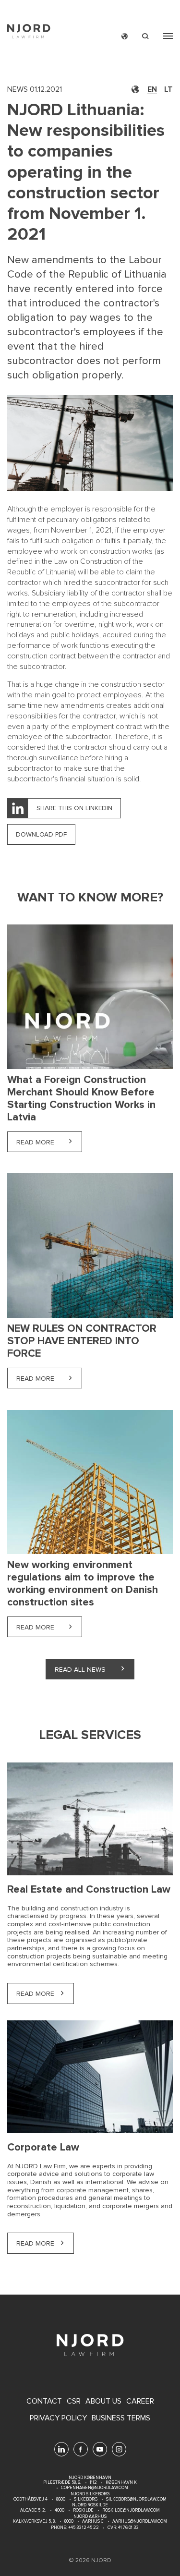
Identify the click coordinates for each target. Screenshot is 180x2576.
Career (140, 2401)
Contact (44, 2401)
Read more (49, 1142)
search (145, 36)
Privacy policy (58, 2418)
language (125, 36)
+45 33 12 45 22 (83, 2528)
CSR (74, 2401)
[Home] (29, 32)
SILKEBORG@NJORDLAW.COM (136, 2499)
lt (168, 89)
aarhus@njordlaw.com (140, 2521)
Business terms (121, 2418)
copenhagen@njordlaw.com (95, 2488)
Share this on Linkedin (74, 808)
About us (103, 2401)
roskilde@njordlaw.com (131, 2510)
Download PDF (41, 834)
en (152, 89)
